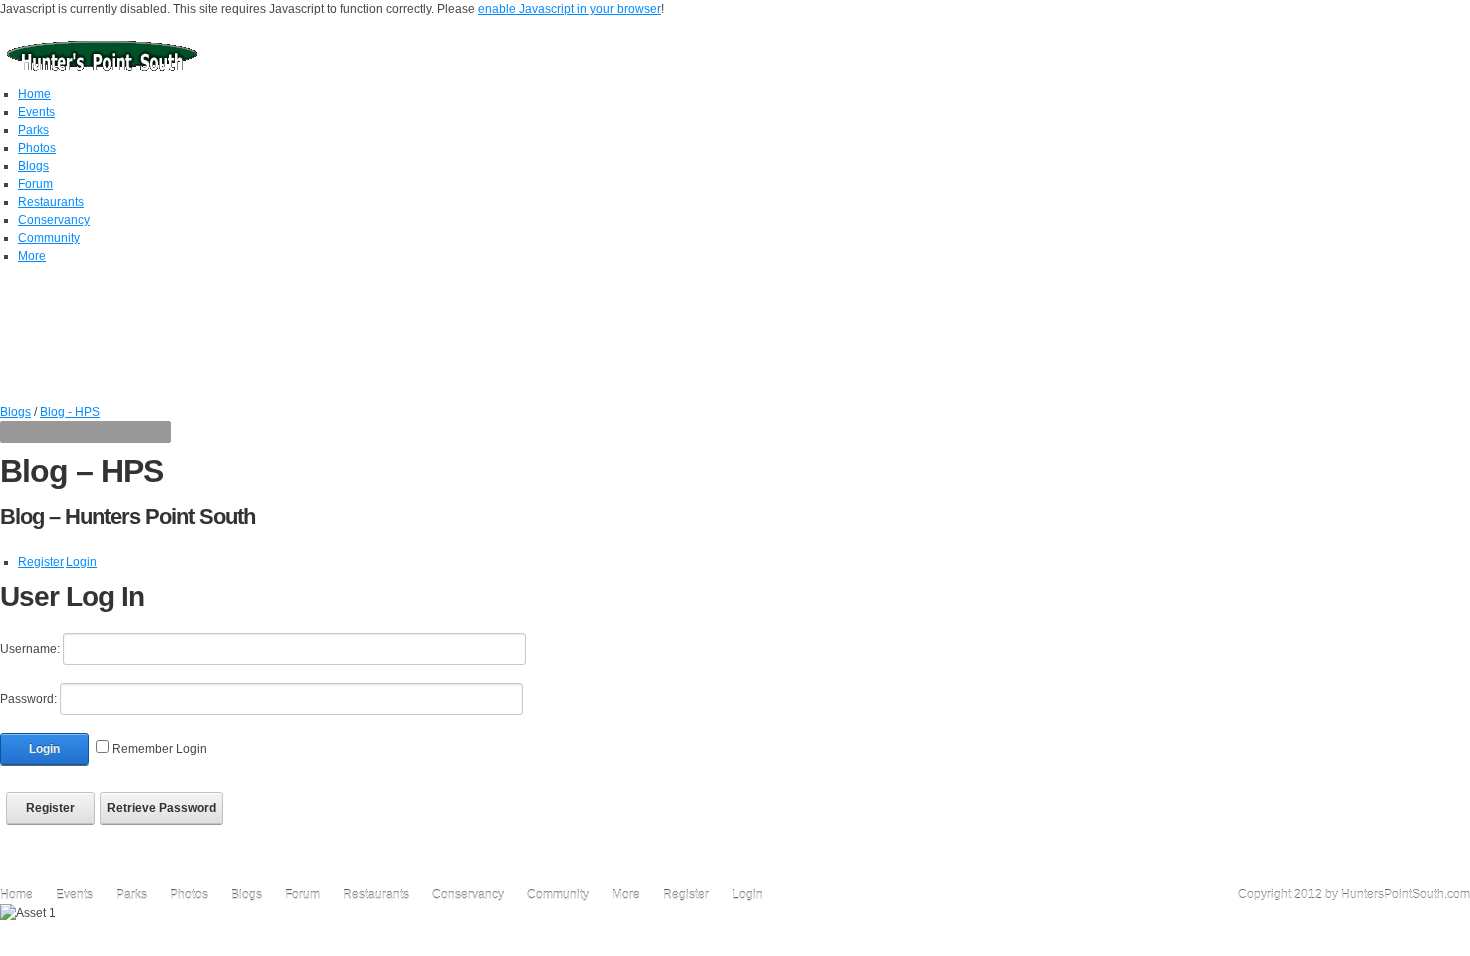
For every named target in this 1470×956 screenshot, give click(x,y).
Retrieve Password (161, 808)
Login (81, 562)
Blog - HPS (70, 412)
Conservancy (469, 895)
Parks (131, 895)
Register (41, 562)
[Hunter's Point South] (101, 53)
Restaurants (376, 895)
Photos (189, 895)
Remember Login (159, 749)
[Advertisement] (735, 358)
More (626, 895)
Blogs (15, 412)
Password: (28, 699)
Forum (302, 895)
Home (16, 895)
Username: (30, 649)
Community (558, 895)
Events (74, 895)
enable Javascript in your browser (569, 9)
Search (1457, 434)
